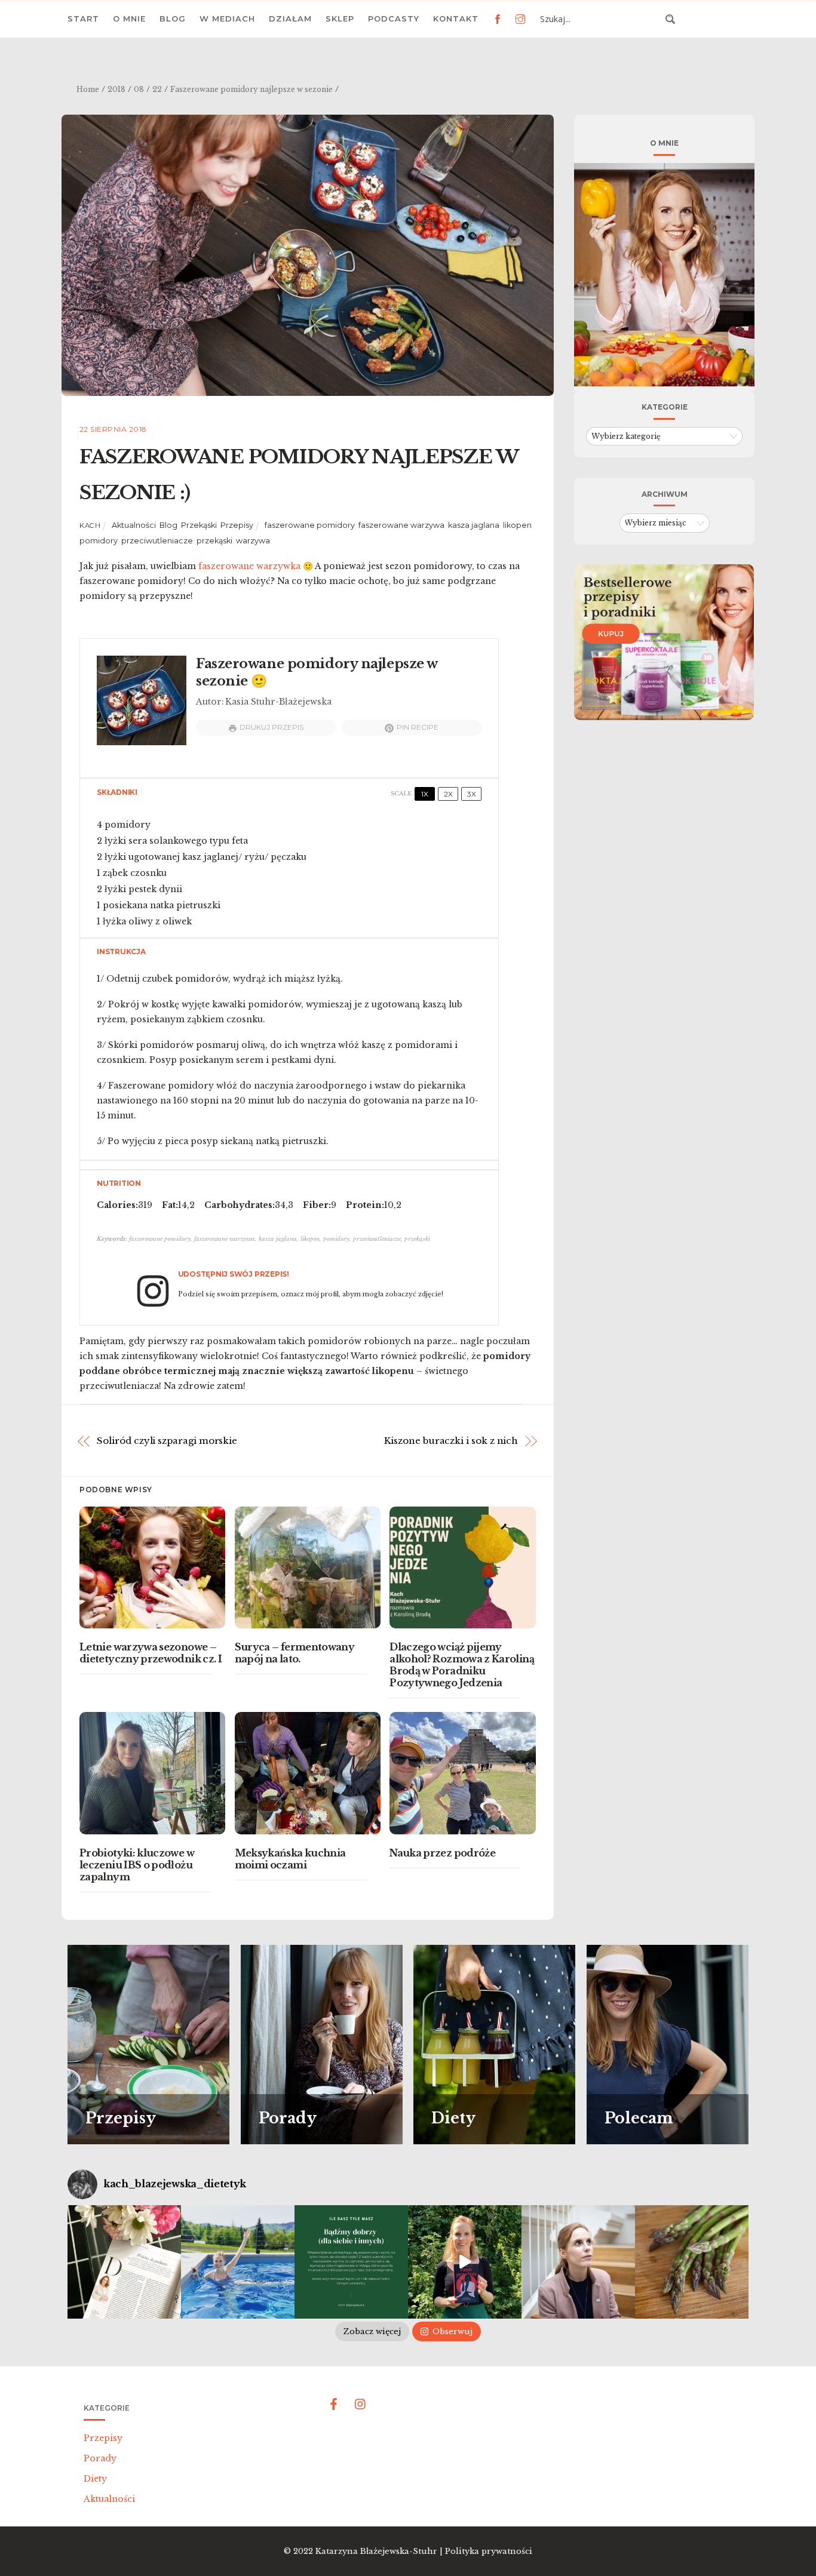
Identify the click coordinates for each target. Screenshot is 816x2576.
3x (472, 794)
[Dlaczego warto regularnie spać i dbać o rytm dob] (578, 2262)
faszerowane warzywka (249, 566)
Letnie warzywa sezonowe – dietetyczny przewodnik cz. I (151, 1653)
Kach (90, 525)
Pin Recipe (418, 727)
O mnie (129, 19)
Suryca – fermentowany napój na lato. (295, 1653)
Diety (95, 2479)
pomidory (99, 541)
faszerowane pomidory (310, 525)
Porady (100, 2458)
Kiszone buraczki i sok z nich (451, 1441)
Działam (290, 19)
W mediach (227, 19)
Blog (173, 19)
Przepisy (237, 525)
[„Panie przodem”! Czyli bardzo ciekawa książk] (465, 2262)
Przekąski (199, 525)
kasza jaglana (474, 525)
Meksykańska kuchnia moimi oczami (290, 1859)
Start (83, 19)
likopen (517, 525)
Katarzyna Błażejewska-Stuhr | (380, 2551)
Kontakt (456, 19)
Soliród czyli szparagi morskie (167, 1441)
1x (425, 794)
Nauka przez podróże (442, 1853)
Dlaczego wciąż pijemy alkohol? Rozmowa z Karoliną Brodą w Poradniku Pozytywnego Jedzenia (462, 1665)
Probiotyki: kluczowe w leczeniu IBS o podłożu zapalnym (137, 1865)
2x (448, 794)
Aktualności (134, 525)
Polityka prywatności (489, 2551)
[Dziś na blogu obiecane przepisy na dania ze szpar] (692, 2262)
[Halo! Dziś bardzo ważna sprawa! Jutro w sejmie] (238, 2262)
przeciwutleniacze (157, 541)
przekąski (214, 541)
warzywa (253, 541)
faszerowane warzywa (401, 525)
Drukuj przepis (272, 727)
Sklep (340, 19)
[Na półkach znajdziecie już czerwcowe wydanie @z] (124, 2262)
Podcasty (394, 19)
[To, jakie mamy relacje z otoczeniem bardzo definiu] (351, 2262)
